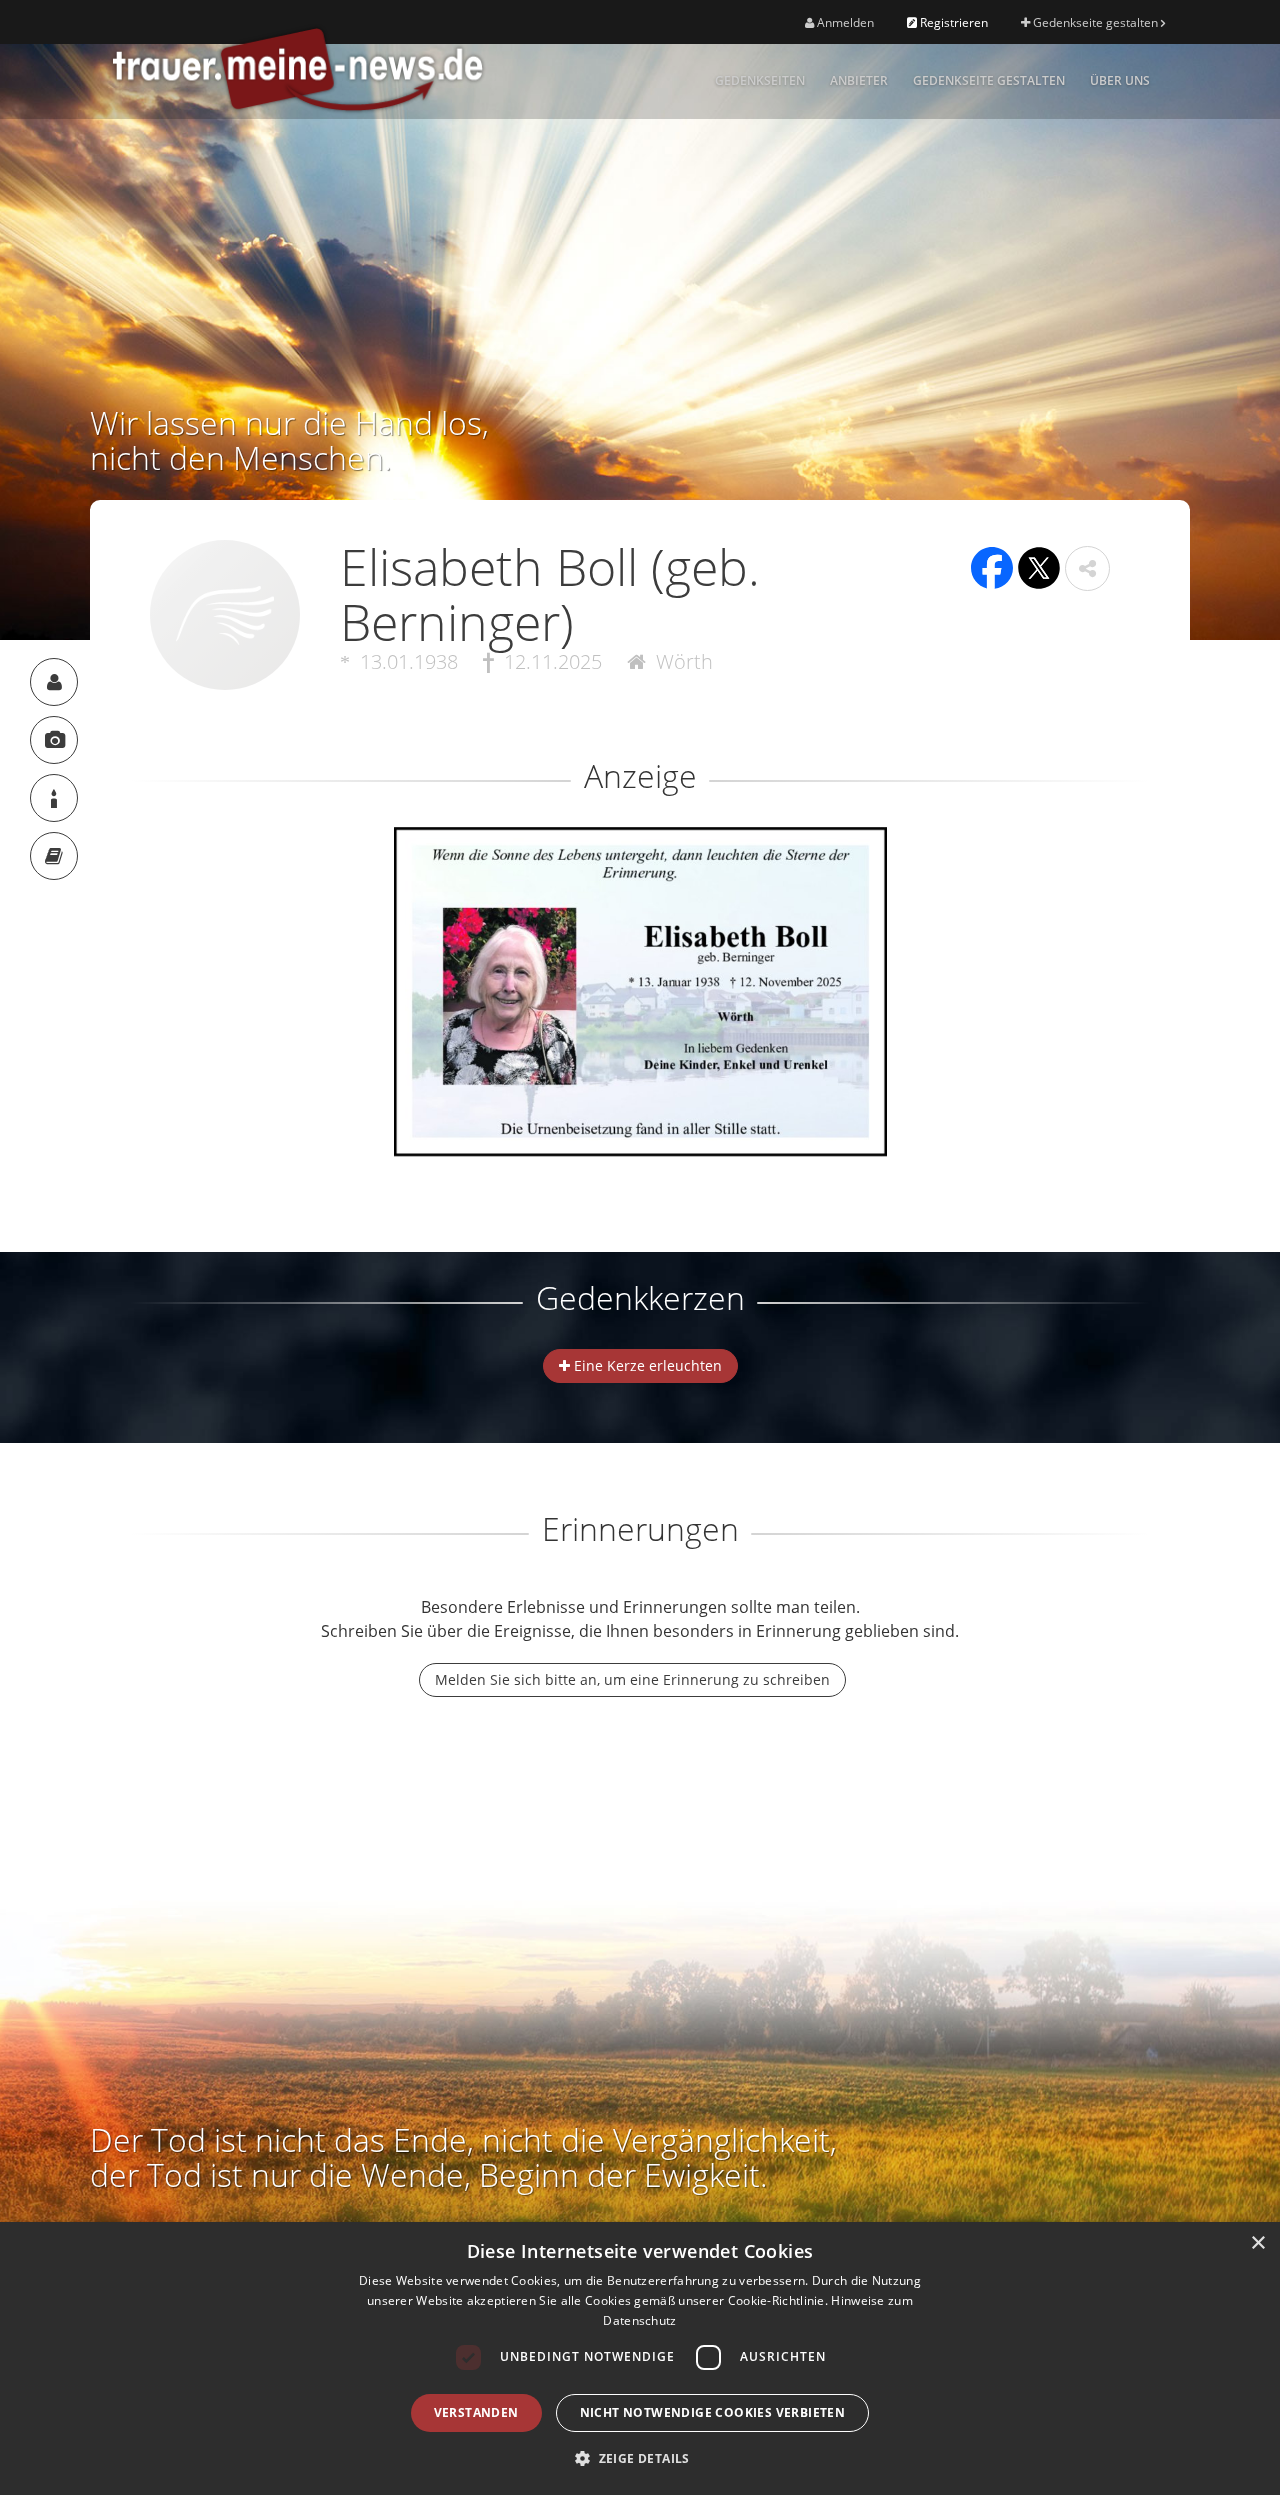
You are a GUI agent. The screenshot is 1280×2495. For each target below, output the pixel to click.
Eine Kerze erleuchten (646, 1365)
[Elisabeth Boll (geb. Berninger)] (54, 682)
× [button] (1257, 2243)
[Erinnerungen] (54, 856)
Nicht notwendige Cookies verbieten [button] (713, 2412)
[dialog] (640, 2358)
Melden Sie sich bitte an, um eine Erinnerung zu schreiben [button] (632, 1679)
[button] (1087, 568)
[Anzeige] (54, 740)
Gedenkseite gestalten (1095, 22)
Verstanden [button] (476, 2412)
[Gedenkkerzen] (54, 798)
